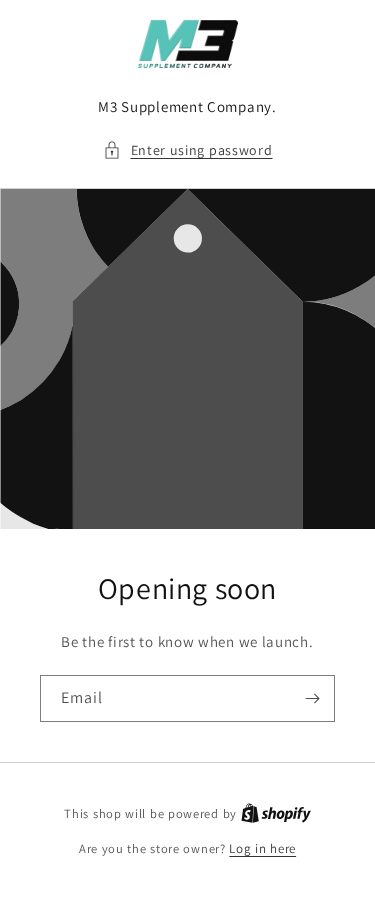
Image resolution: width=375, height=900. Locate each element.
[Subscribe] (312, 698)
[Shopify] (276, 813)
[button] (188, 150)
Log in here (262, 848)
